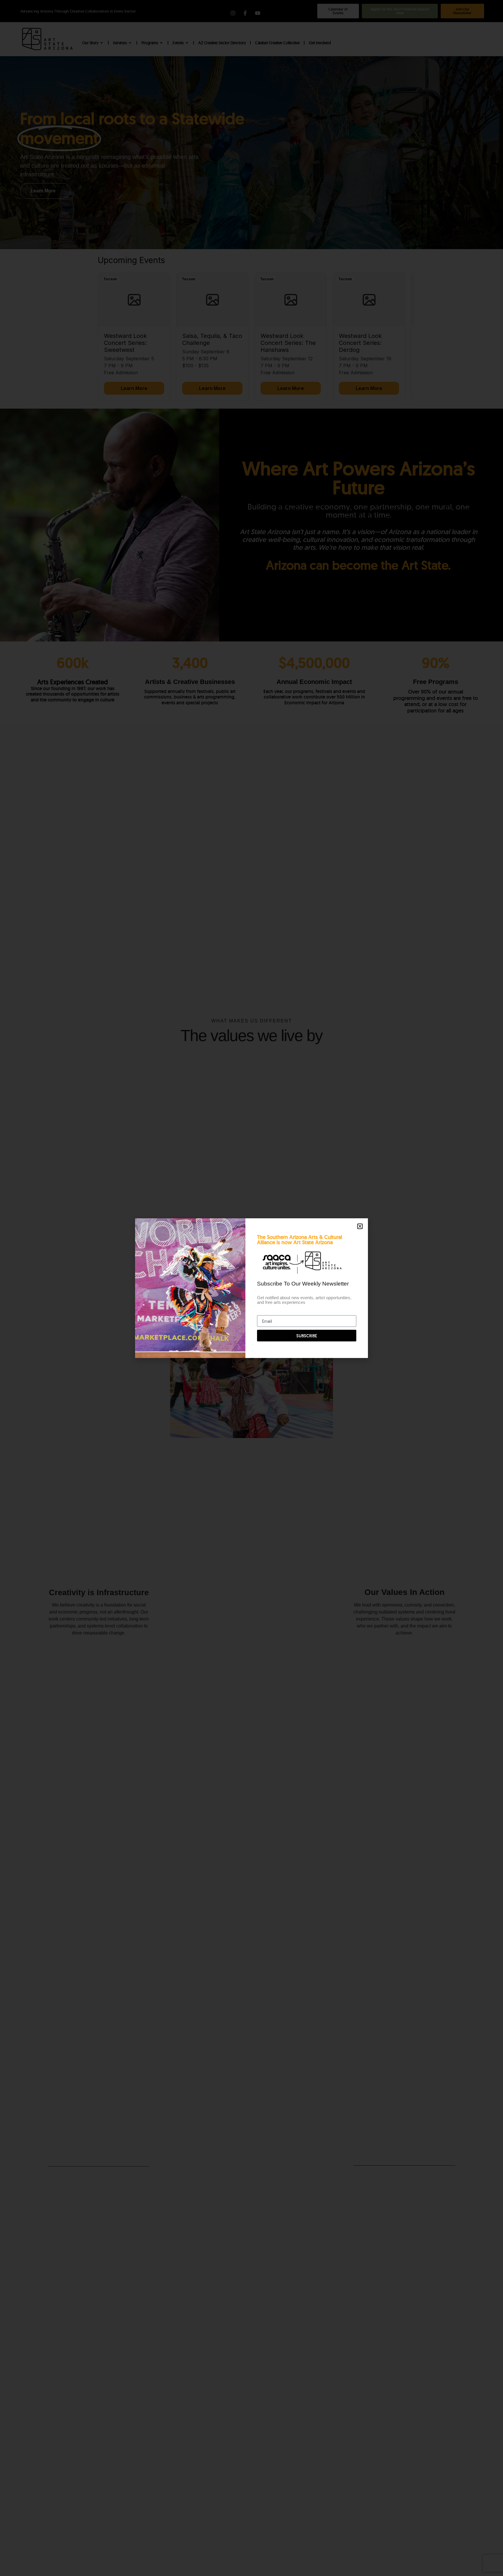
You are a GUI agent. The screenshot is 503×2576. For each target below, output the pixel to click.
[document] (251, 1288)
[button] (360, 1226)
